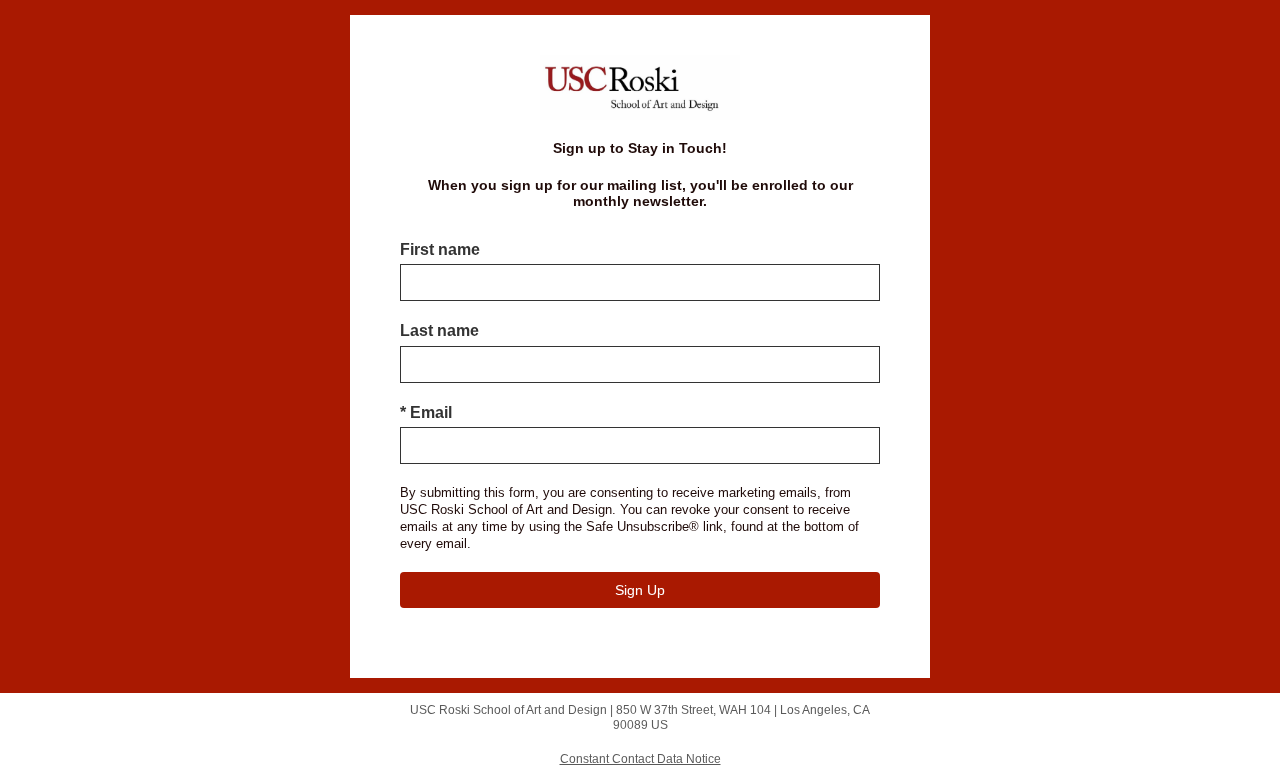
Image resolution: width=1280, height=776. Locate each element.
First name (440, 249)
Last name (439, 330)
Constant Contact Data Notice (640, 759)
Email (426, 412)
